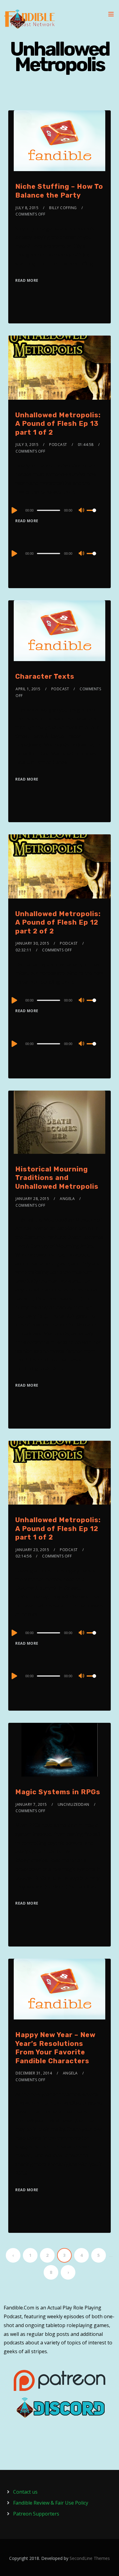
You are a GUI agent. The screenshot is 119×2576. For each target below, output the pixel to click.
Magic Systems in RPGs (58, 1792)
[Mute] (82, 511)
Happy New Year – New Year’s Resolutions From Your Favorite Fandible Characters (55, 2048)
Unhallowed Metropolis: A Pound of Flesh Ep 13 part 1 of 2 (58, 424)
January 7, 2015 (31, 1804)
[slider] (95, 515)
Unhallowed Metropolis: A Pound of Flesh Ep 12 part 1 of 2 (58, 1529)
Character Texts (45, 676)
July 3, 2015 (27, 445)
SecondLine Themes (90, 2558)
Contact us (25, 2492)
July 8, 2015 (27, 208)
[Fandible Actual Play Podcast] (30, 19)
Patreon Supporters (36, 2514)
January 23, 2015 (32, 1550)
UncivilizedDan (74, 1804)
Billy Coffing (63, 208)
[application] (60, 510)
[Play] (14, 510)
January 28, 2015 (32, 1199)
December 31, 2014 (34, 2073)
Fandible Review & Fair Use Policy (51, 2503)
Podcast (58, 445)
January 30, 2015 (32, 943)
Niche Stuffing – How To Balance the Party (59, 191)
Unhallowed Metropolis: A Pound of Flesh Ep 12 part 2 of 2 (58, 922)
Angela (67, 1199)
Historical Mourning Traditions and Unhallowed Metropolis (57, 1178)
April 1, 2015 (28, 689)
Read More (27, 280)
